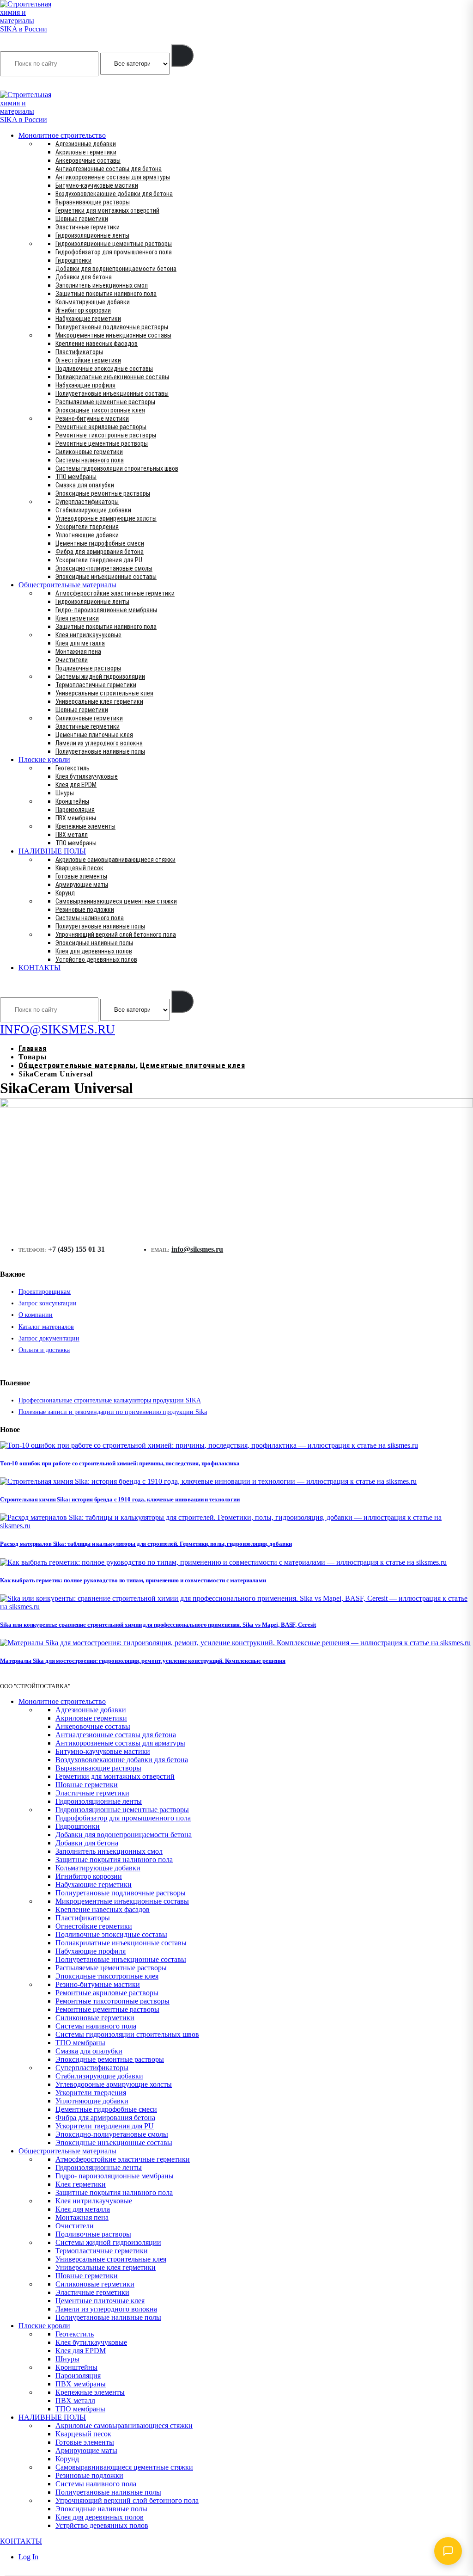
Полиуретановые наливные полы (100, 751)
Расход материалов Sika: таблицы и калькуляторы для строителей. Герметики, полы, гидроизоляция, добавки (146, 1544)
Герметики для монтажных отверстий (107, 210)
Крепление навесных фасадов (97, 344)
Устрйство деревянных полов (96, 959)
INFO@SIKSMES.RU (36, 84)
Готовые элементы (81, 876)
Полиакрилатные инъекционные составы (112, 377)
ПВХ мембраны (76, 818)
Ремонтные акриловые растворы (101, 427)
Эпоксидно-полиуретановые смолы (104, 568)
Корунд (65, 893)
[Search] (182, 55)
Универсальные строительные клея (104, 693)
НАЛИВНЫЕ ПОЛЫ (52, 851)
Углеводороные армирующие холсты (106, 518)
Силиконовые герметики (89, 452)
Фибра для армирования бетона (100, 552)
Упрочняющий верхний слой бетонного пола (116, 934)
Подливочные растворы (88, 668)
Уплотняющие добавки (87, 535)
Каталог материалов (46, 1327)
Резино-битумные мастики (92, 418)
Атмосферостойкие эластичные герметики (115, 593)
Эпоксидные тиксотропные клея (100, 410)
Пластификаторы (79, 352)
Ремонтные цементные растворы (102, 443)
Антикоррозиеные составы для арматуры (113, 177)
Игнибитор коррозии (83, 310)
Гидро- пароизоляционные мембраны (106, 610)
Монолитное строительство (62, 135)
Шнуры (65, 793)
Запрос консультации (48, 1303)
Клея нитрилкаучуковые (88, 635)
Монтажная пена (78, 652)
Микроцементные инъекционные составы (113, 335)
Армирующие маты (82, 885)
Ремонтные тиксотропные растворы (106, 435)
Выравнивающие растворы (93, 202)
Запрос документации (49, 1338)
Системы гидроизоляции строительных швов (117, 468)
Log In (28, 2557)
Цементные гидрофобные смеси (100, 543)
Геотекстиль (73, 768)
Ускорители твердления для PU (99, 560)
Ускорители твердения (87, 527)
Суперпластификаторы (87, 502)
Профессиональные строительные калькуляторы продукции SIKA (110, 1400)
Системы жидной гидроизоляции (100, 676)
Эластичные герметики (88, 227)
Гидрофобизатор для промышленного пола (114, 252)
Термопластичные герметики (96, 685)
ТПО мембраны (76, 477)
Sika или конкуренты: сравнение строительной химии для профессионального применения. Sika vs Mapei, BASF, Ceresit (158, 1625)
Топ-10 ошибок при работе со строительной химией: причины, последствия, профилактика (120, 1463)
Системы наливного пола (90, 460)
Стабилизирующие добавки (93, 510)
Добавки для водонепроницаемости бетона (116, 269)
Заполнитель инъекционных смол (102, 285)
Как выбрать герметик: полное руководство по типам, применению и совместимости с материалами (133, 1580)
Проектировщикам (45, 1292)
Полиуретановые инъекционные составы (112, 393)
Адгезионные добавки (86, 144)
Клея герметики (77, 618)
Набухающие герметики (88, 319)
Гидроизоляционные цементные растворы (114, 244)
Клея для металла (80, 643)
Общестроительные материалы (67, 585)
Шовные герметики (82, 219)
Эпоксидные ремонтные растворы (103, 493)
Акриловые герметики (86, 152)
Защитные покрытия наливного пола (106, 294)
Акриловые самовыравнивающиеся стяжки (115, 860)
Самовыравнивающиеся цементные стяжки (116, 901)
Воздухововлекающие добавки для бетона (114, 194)
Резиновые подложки (85, 910)
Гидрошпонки (73, 260)
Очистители (72, 660)
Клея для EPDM (76, 785)
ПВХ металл (72, 835)
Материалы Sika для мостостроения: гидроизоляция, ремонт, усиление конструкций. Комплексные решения (143, 1661)
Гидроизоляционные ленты (92, 235)
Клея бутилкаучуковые (87, 776)
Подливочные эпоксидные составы (104, 369)
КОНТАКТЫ (39, 968)
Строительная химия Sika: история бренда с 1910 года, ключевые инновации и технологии (120, 1499)
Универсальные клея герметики (99, 701)
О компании (36, 1315)
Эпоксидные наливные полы (94, 943)
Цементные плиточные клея (94, 735)
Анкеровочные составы (88, 160)
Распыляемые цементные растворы (105, 402)
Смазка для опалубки (85, 485)
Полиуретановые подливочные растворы (112, 327)
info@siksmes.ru (197, 1249)
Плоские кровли (44, 759)
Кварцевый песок (79, 868)
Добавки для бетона (84, 277)
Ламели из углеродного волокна (99, 743)
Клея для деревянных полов (94, 951)
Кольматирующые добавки (93, 302)
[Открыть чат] (448, 2551)
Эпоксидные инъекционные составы (106, 577)
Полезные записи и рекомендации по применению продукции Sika (113, 1412)
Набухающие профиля (85, 385)
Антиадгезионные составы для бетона (109, 169)
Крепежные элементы (85, 826)
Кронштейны (72, 801)
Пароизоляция (75, 810)
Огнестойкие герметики (88, 360)
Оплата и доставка (44, 1350)
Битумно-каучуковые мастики (97, 185)
